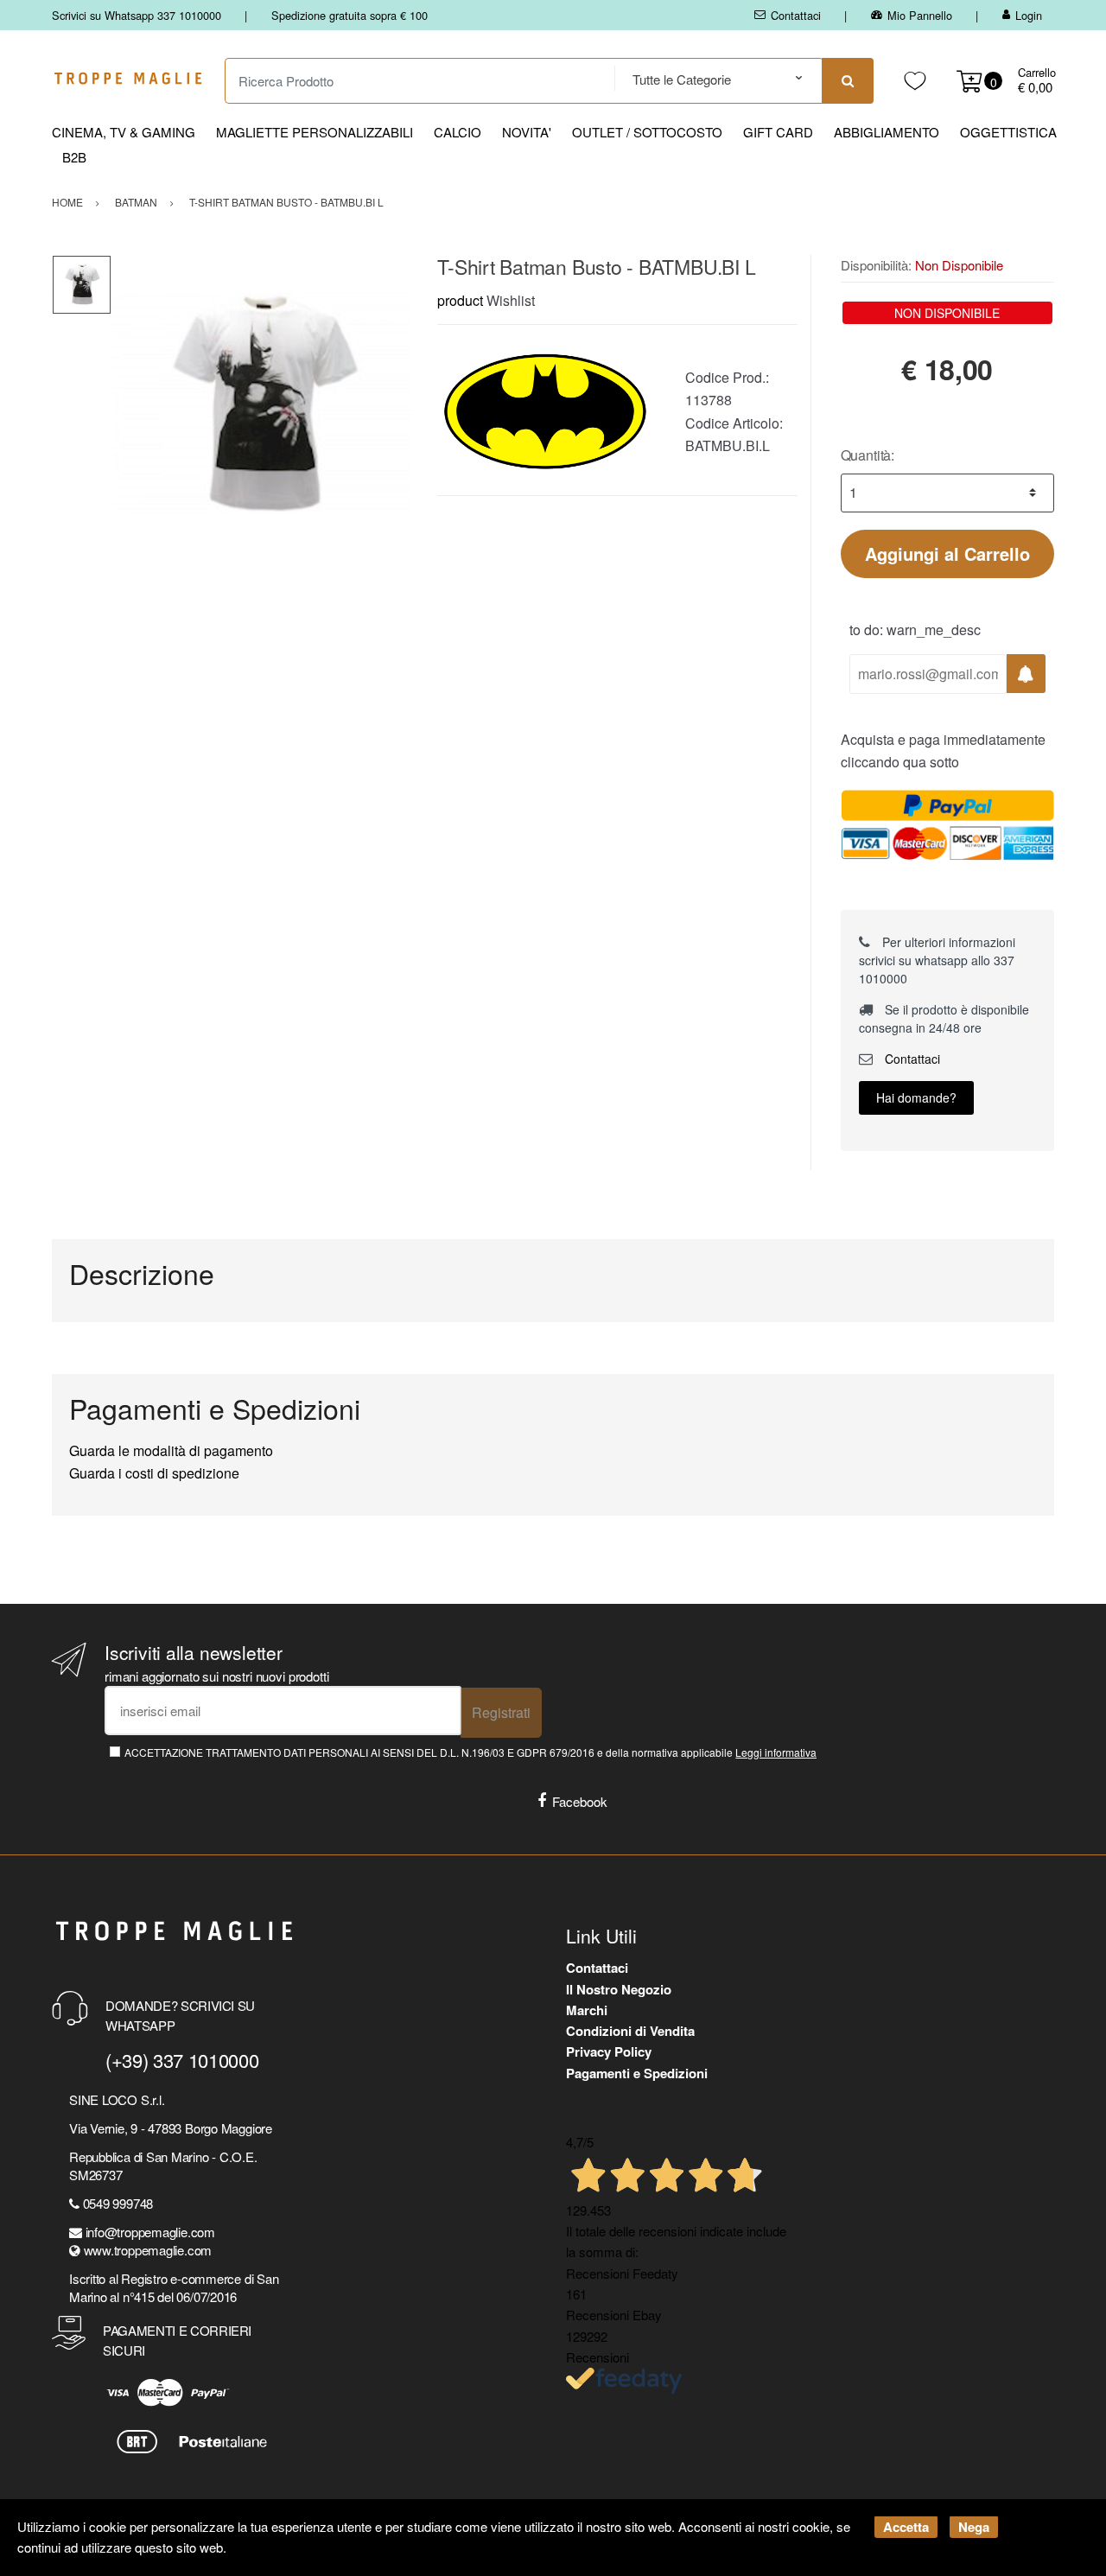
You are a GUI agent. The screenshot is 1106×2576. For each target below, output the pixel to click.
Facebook (580, 1801)
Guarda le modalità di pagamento (171, 1450)
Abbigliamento (887, 132)
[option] (261, 405)
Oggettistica (1008, 132)
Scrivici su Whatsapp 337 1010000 (137, 15)
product (460, 300)
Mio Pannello (920, 15)
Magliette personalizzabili (315, 132)
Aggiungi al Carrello (947, 553)
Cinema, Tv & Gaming (124, 132)
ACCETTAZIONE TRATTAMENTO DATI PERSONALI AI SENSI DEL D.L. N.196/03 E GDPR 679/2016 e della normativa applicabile (470, 1752)
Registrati (501, 1712)
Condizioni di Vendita (630, 2031)
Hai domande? (916, 1097)
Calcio (458, 132)
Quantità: (868, 455)
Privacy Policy (609, 2051)
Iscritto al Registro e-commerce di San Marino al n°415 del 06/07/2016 (174, 2287)
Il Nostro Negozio (619, 1989)
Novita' (527, 132)
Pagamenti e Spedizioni (637, 2073)
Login (1029, 15)
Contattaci (796, 15)
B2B (74, 157)
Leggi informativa (776, 1752)
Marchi (587, 2010)
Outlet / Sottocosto (647, 132)
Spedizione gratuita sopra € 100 (350, 15)
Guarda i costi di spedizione (154, 1473)
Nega (974, 2527)
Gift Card (778, 132)
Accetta (906, 2527)
